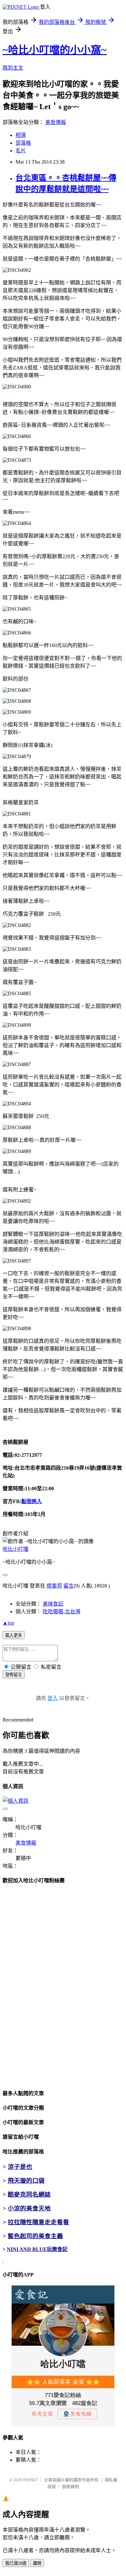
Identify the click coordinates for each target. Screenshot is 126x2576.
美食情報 (56, 122)
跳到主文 (13, 68)
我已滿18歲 (16, 2563)
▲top (8, 1623)
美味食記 (53, 1604)
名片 (21, 151)
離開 (37, 2563)
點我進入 (32, 1501)
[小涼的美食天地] (3, 2261)
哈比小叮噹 (16, 1549)
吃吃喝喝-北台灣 (62, 1612)
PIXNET (31, 2480)
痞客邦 (54, 1586)
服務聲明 (70, 2487)
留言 (68, 1586)
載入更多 (14, 1635)
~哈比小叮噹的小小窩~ (55, 50)
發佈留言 (14, 1675)
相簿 (21, 135)
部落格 (23, 143)
